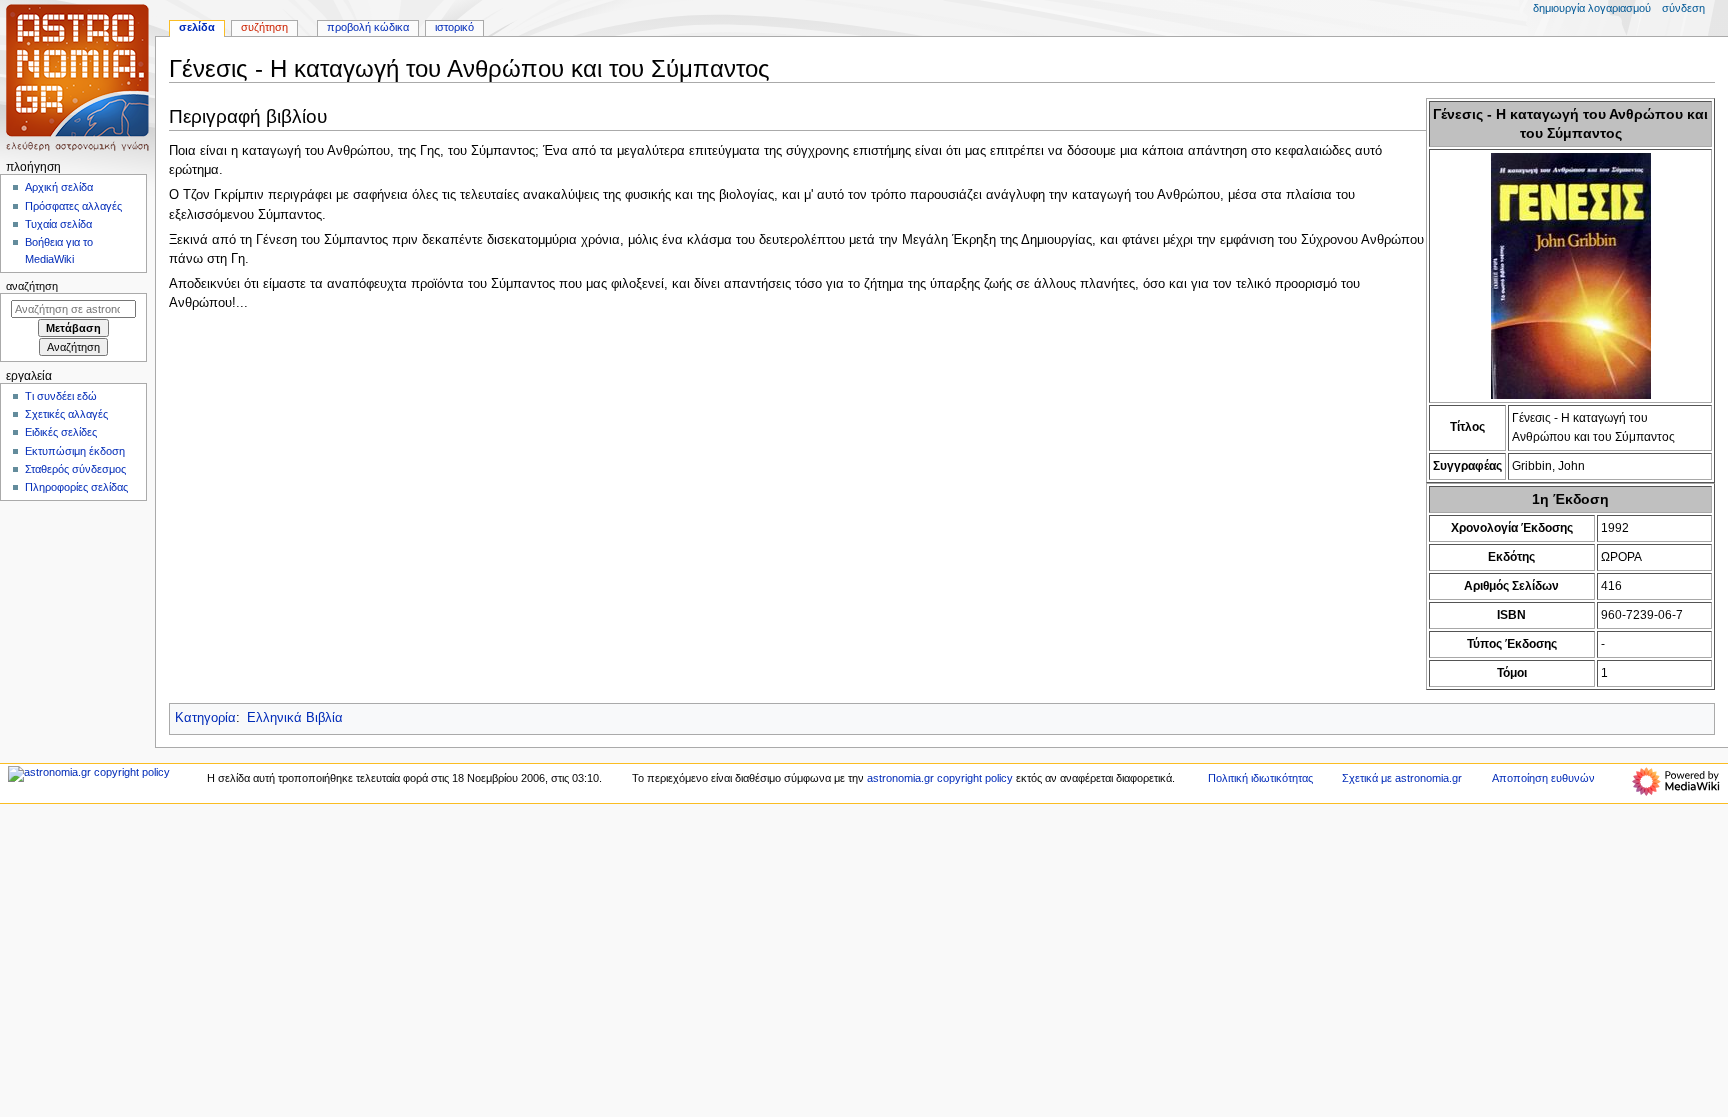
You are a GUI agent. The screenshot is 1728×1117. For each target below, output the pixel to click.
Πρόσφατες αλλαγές (73, 206)
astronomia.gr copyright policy (940, 778)
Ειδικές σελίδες (61, 432)
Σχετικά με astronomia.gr (1402, 778)
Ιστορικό (454, 27)
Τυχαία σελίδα (58, 224)
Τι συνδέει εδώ (61, 396)
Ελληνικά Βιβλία (295, 718)
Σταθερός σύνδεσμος (75, 469)
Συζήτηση (264, 27)
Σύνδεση (1683, 8)
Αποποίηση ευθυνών (1543, 778)
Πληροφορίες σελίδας (76, 487)
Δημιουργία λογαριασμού (1592, 8)
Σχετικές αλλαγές (66, 414)
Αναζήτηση (32, 286)
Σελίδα (197, 27)
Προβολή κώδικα (368, 27)
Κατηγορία (205, 718)
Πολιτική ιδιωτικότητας (1260, 778)
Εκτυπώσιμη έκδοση (75, 451)
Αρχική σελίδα (59, 187)
